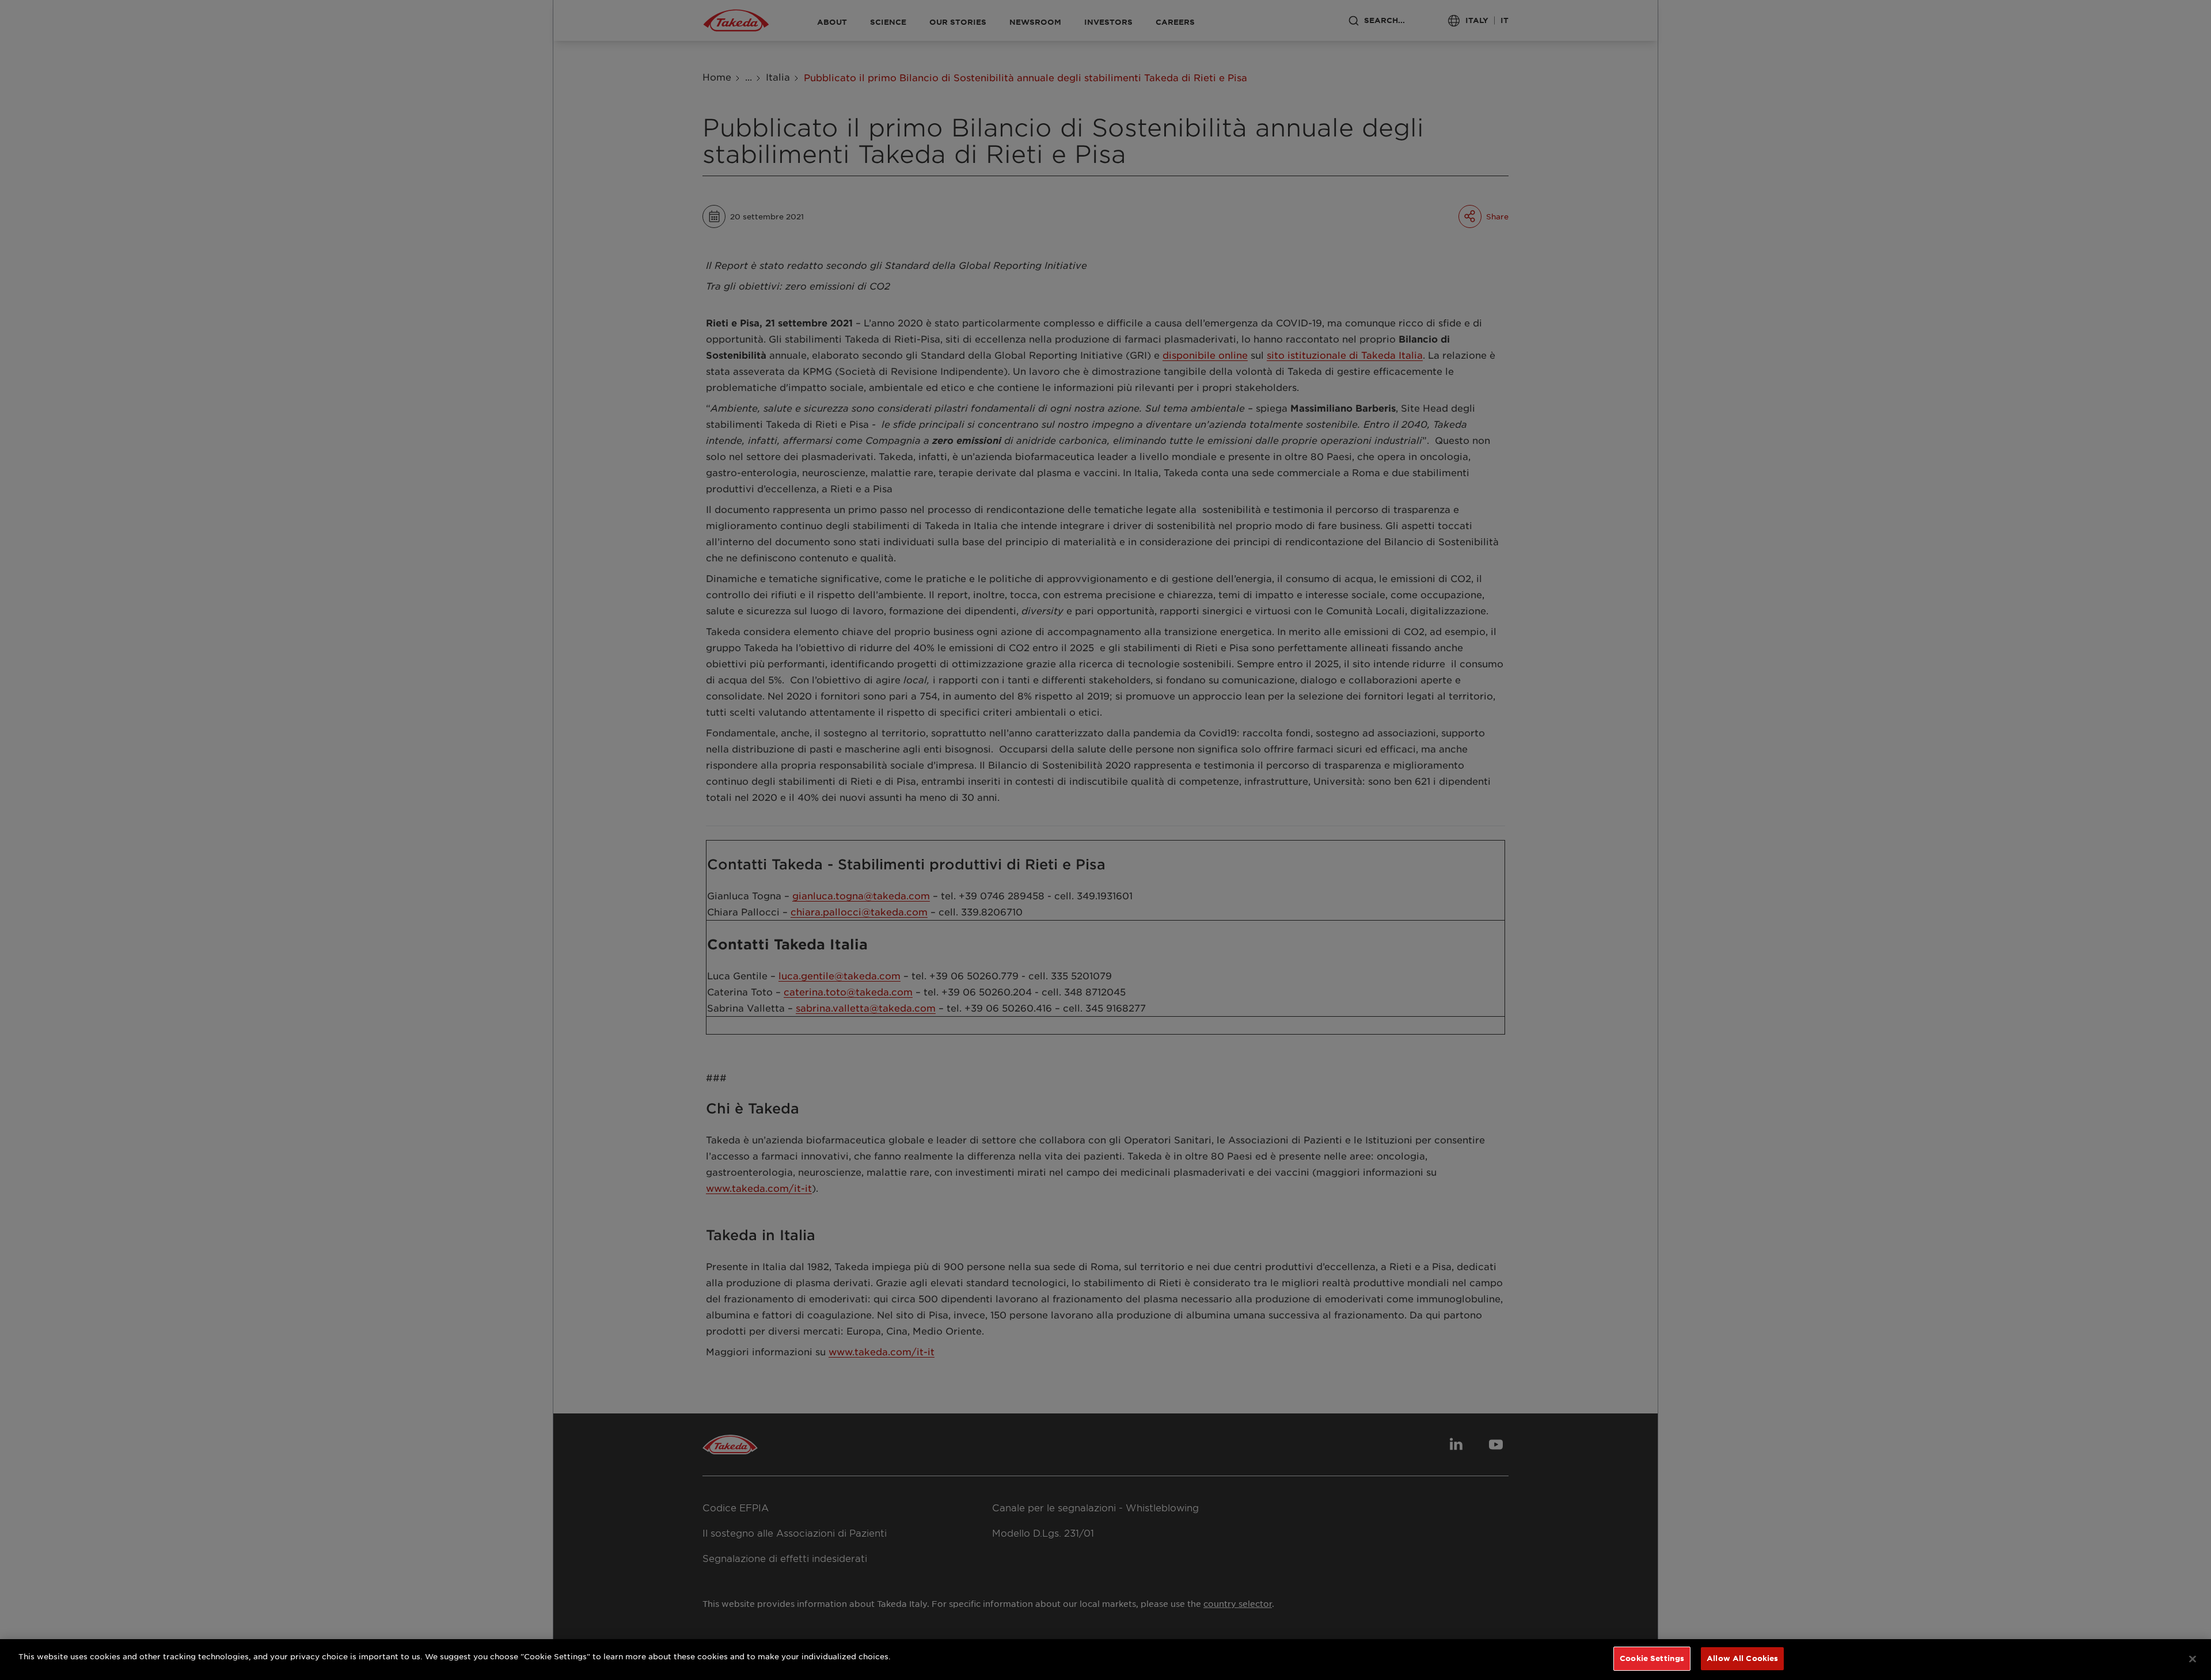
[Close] (2193, 1659)
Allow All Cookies (1742, 1658)
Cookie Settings (1652, 1658)
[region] (1105, 1660)
